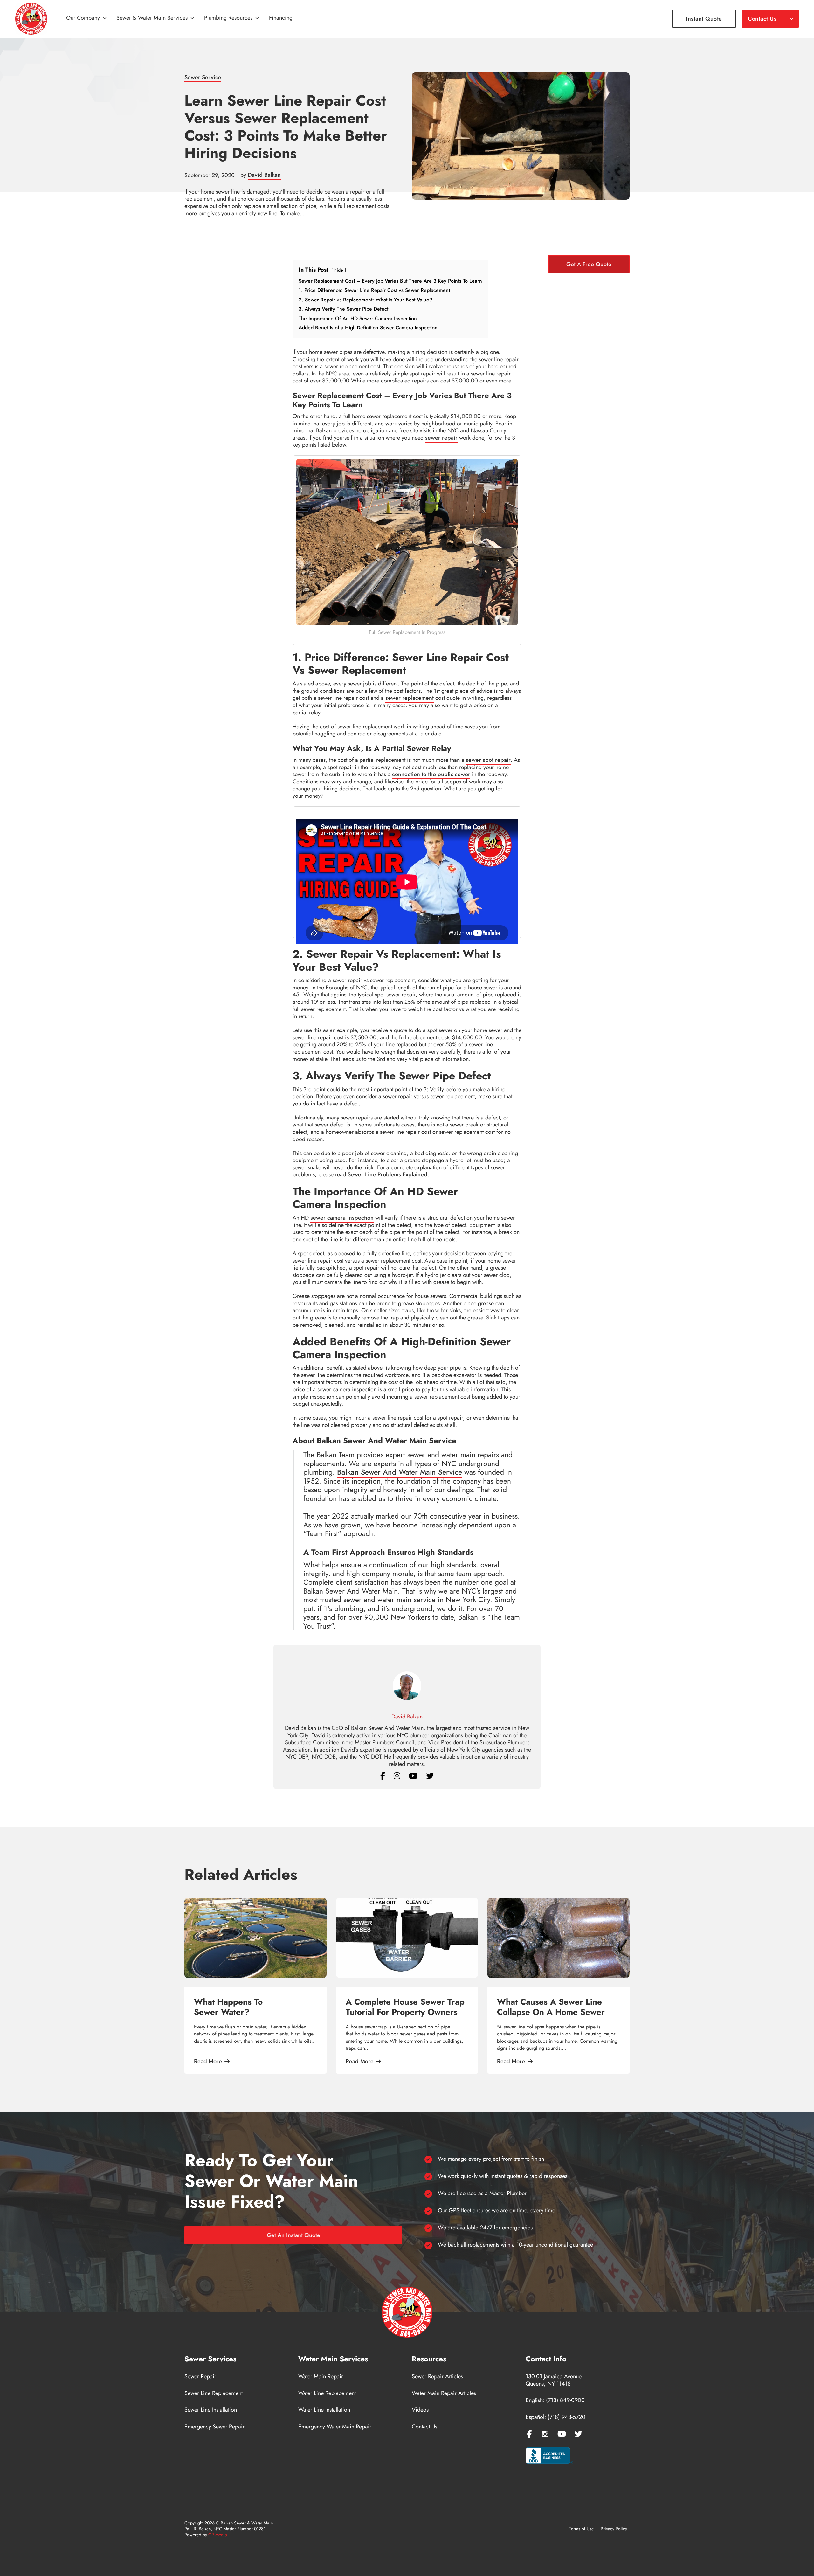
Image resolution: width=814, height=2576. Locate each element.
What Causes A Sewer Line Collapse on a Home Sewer (551, 2007)
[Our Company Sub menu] (105, 19)
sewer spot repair (488, 760)
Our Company (83, 18)
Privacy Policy (614, 2529)
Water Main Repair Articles (444, 2393)
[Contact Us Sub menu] (791, 19)
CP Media (218, 2535)
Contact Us (762, 19)
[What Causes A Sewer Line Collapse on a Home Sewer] (559, 1938)
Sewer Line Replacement (214, 2393)
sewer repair (441, 438)
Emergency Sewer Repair (214, 2427)
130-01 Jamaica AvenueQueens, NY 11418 (554, 2380)
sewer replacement (410, 698)
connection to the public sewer (431, 774)
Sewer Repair (200, 2376)
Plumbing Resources (228, 18)
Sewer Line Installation (211, 2410)
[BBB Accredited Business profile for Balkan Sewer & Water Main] (549, 2456)
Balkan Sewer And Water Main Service (400, 1472)
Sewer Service (203, 77)
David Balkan (264, 175)
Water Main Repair (321, 2376)
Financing (281, 18)
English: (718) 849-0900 (555, 2400)
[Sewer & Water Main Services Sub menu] (192, 19)
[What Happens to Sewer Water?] (255, 1938)
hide (339, 270)
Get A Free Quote (589, 264)
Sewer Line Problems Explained (387, 1174)
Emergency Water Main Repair (335, 2427)
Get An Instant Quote (293, 2235)
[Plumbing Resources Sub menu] (257, 19)
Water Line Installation (324, 2410)
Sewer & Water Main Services (152, 18)
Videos (420, 2410)
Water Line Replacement (327, 2393)
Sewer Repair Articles (437, 2376)
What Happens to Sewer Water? (228, 2007)
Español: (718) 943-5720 (555, 2417)
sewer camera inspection (342, 1218)
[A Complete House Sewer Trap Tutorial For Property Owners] (407, 1938)
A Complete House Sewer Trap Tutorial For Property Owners (405, 2007)
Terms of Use (581, 2529)
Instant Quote (704, 19)
